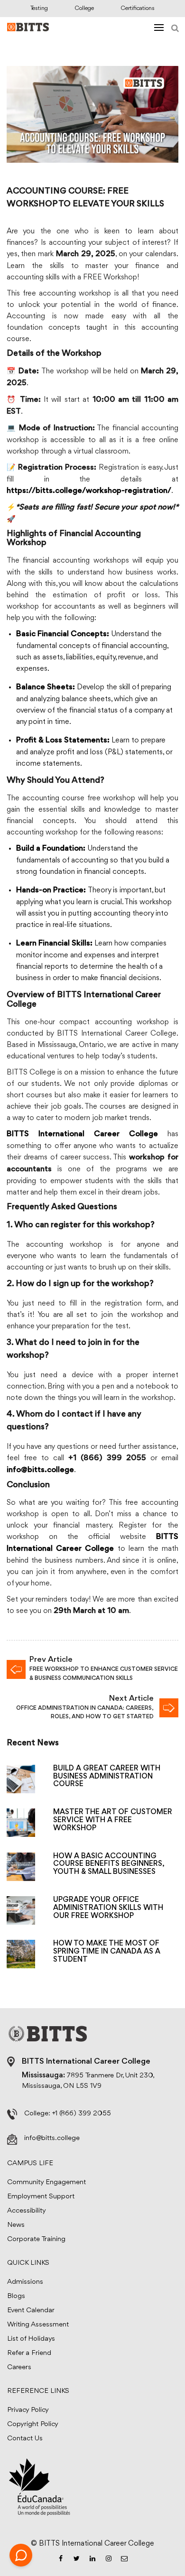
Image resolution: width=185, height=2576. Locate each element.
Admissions (25, 2282)
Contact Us (25, 2439)
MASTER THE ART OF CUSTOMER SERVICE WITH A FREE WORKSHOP (113, 1820)
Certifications (138, 8)
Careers (19, 2368)
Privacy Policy (28, 2410)
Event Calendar (31, 2311)
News (16, 2225)
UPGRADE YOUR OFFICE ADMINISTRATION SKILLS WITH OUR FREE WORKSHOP (108, 1908)
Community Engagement (46, 2182)
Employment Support (41, 2197)
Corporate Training (36, 2239)
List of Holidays (31, 2339)
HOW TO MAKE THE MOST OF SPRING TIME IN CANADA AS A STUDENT (107, 1952)
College (84, 8)
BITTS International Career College (82, 1135)
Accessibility (27, 2211)
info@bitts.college (52, 2138)
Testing (39, 8)
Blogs (16, 2296)
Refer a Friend (29, 2353)
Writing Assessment (38, 2325)
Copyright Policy (33, 2424)
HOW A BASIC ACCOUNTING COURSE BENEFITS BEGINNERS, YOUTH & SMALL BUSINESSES (109, 1864)
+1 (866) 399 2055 (82, 2114)
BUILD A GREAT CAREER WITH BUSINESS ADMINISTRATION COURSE (107, 1777)
